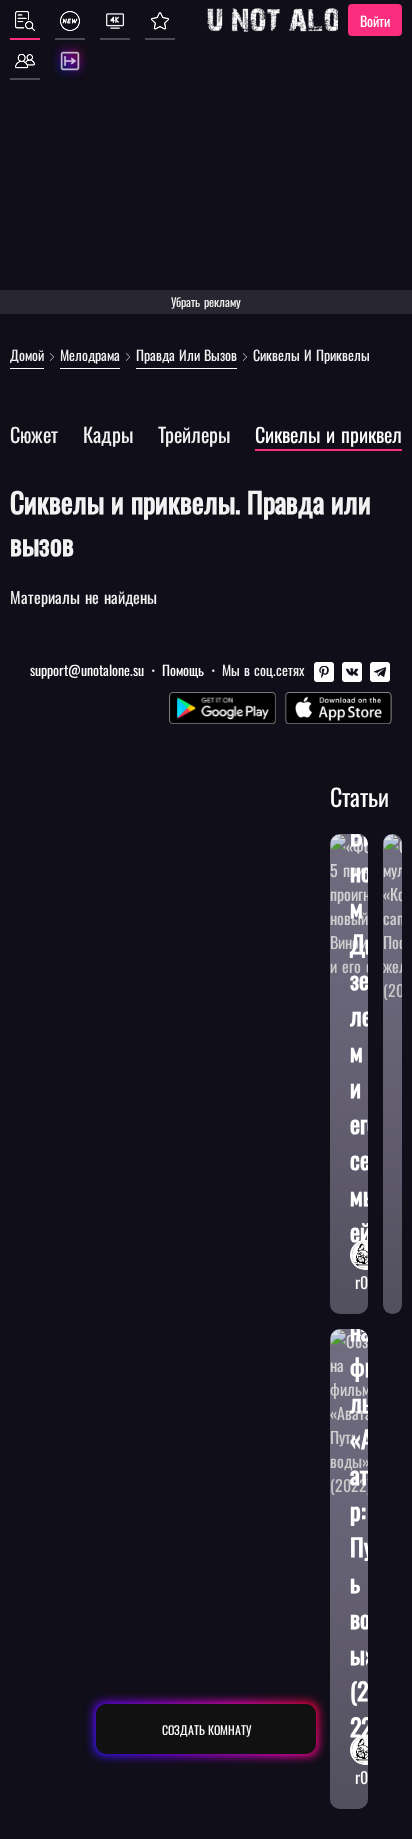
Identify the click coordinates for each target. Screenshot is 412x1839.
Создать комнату (206, 1729)
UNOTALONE (289, 20)
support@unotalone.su (87, 669)
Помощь (183, 669)
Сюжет (34, 434)
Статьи (359, 796)
